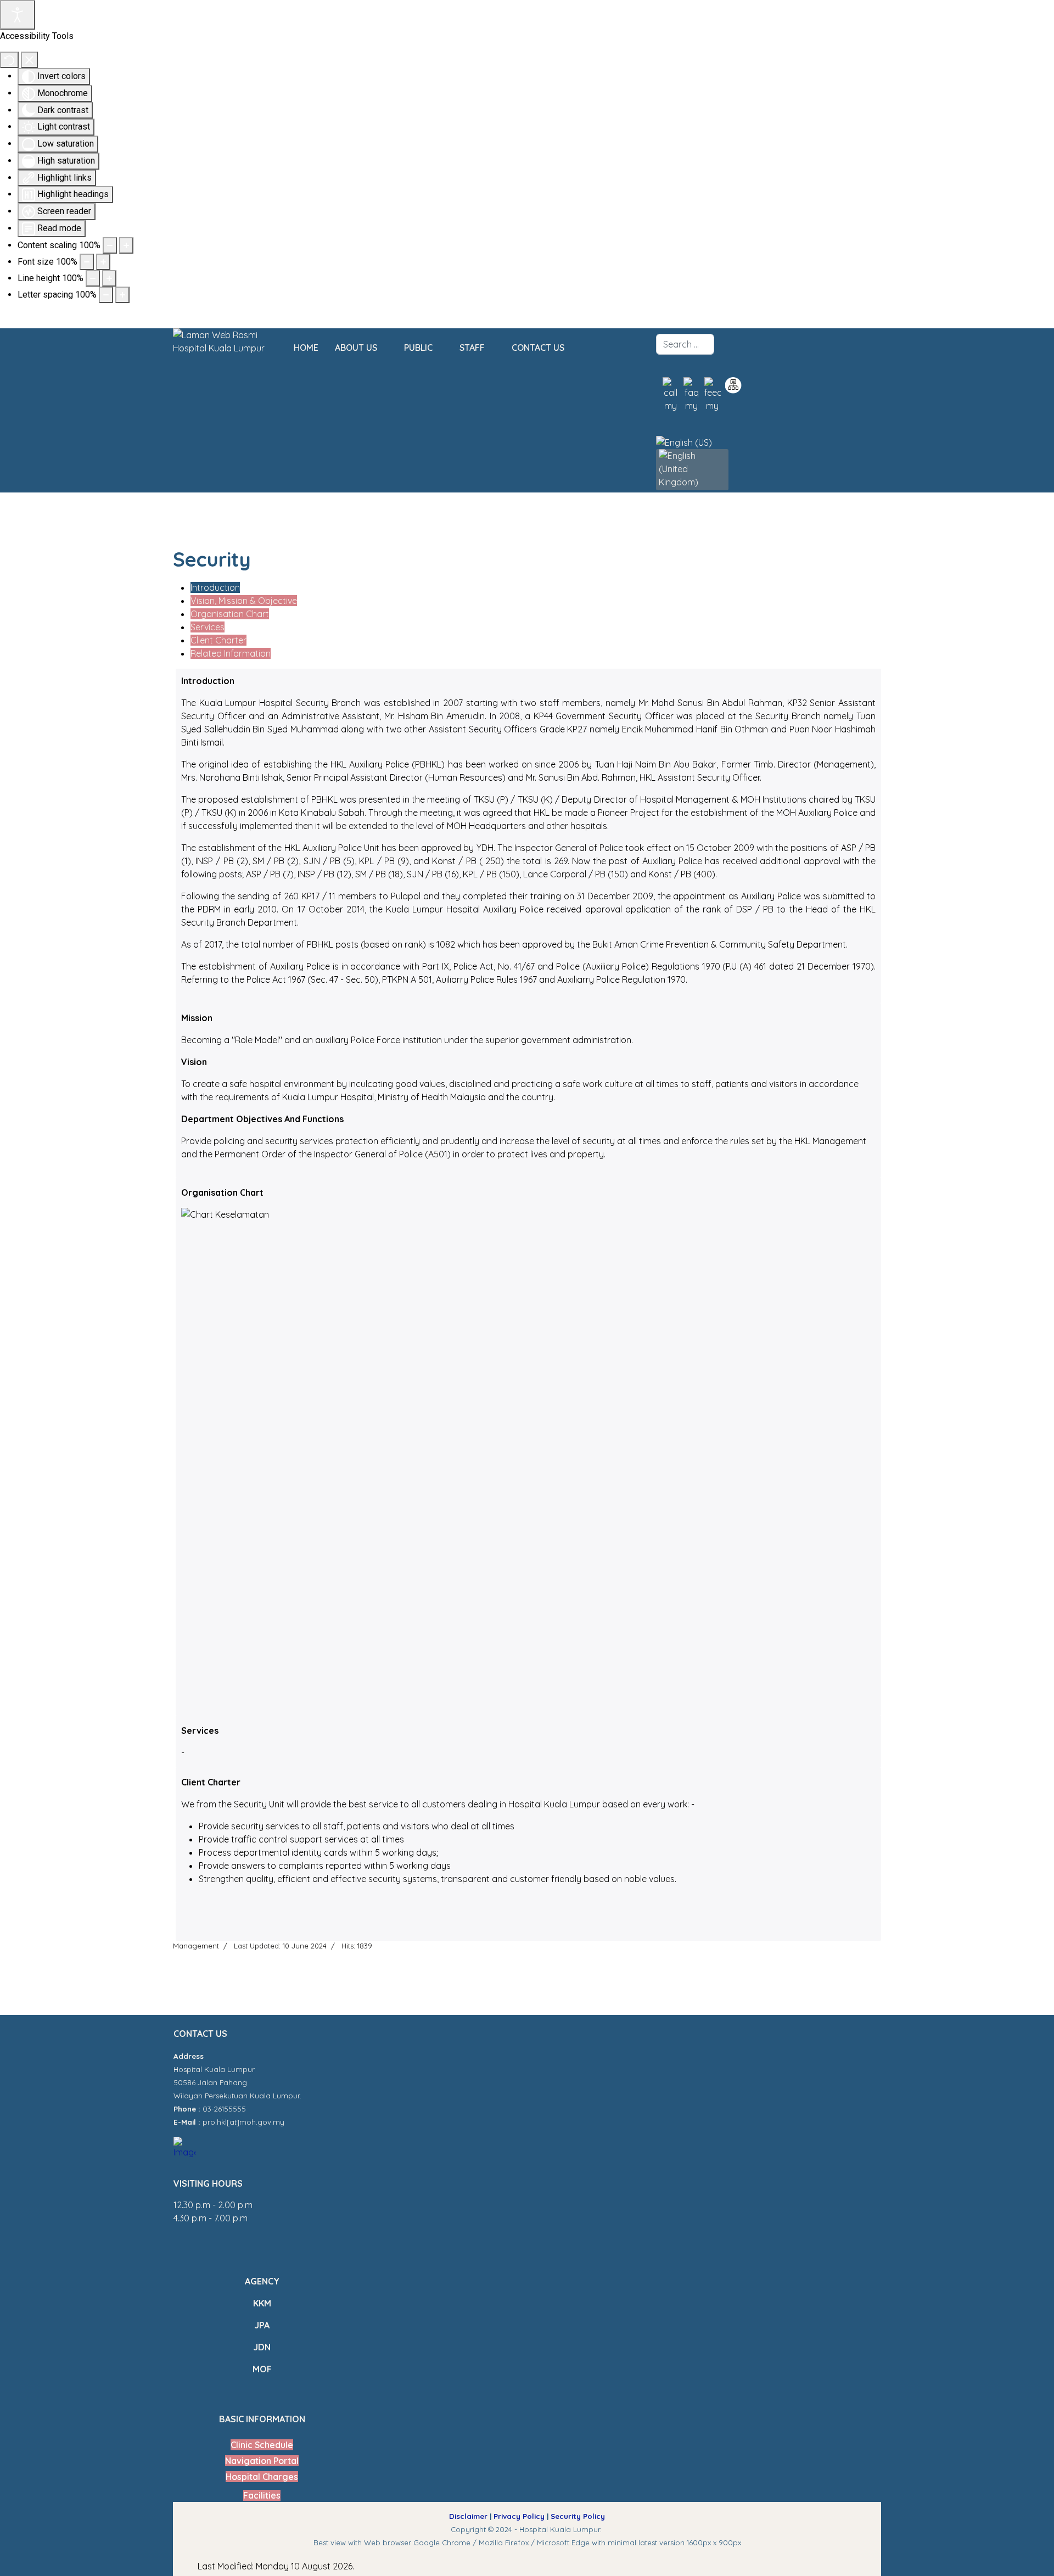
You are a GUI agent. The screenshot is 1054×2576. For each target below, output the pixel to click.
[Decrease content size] (110, 245)
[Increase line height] (109, 278)
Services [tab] (208, 627)
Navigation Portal (262, 2461)
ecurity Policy (580, 2516)
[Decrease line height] (93, 278)
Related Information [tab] (231, 653)
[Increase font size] (103, 262)
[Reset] (9, 60)
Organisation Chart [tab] (230, 614)
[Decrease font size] (87, 262)
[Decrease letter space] (106, 295)
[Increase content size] (126, 245)
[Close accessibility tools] (29, 60)
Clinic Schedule (262, 2445)
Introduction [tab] (215, 587)
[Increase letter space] (122, 295)
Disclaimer (468, 2516)
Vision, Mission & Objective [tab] (244, 601)
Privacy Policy (519, 2516)
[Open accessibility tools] (18, 15)
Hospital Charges (262, 2477)
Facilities (262, 2495)
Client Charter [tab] (218, 640)
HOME (306, 348)
